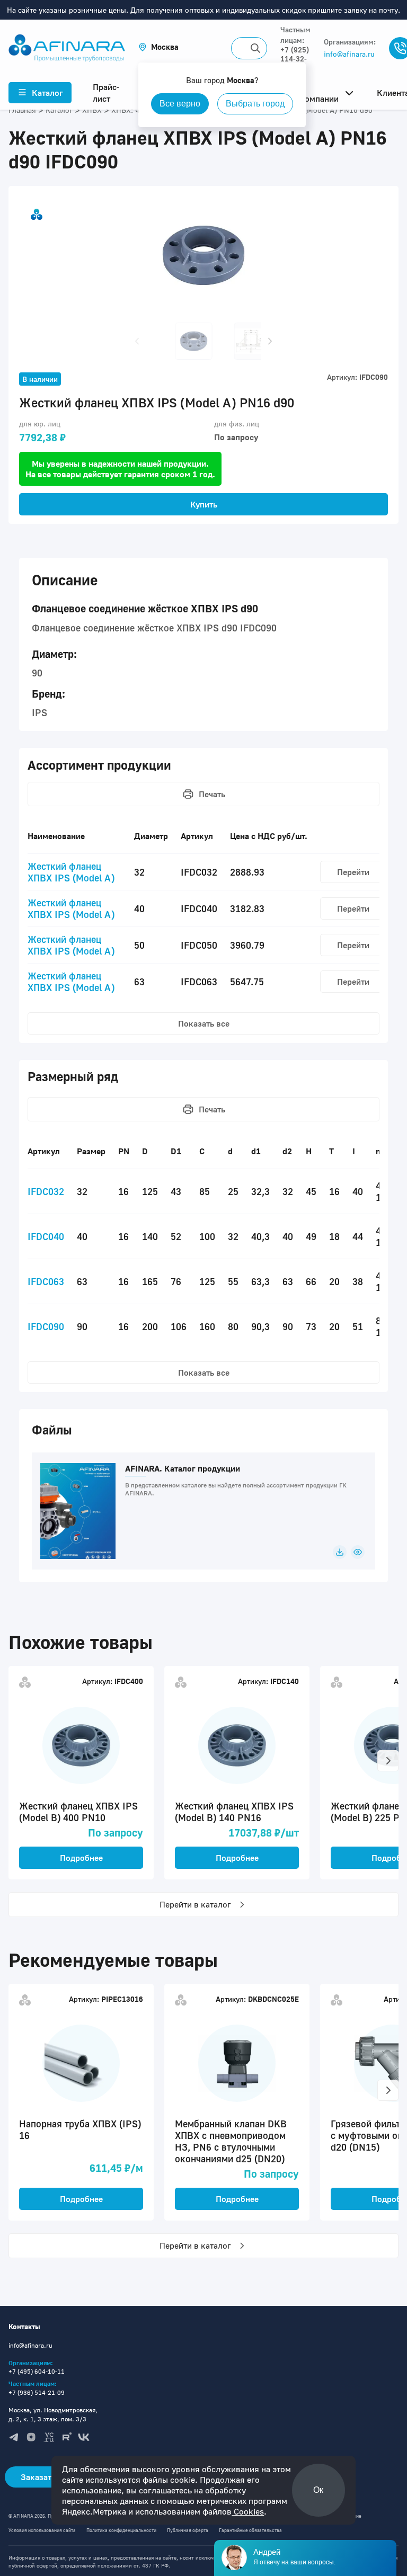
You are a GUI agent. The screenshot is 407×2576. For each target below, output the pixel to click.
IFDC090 (46, 1326)
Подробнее (81, 1858)
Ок (318, 2490)
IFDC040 (46, 1236)
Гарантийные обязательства (250, 2530)
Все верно (180, 104)
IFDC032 (46, 1191)
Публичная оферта (188, 2530)
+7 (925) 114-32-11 (295, 59)
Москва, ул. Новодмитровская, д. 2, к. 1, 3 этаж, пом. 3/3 (53, 2414)
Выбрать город (255, 104)
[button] (158, 47)
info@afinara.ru (349, 54)
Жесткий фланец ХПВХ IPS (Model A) (71, 872)
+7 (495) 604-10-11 (37, 2371)
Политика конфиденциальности (121, 2530)
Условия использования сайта (42, 2530)
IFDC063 (46, 1281)
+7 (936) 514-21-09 (37, 2392)
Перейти (353, 872)
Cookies (248, 2511)
